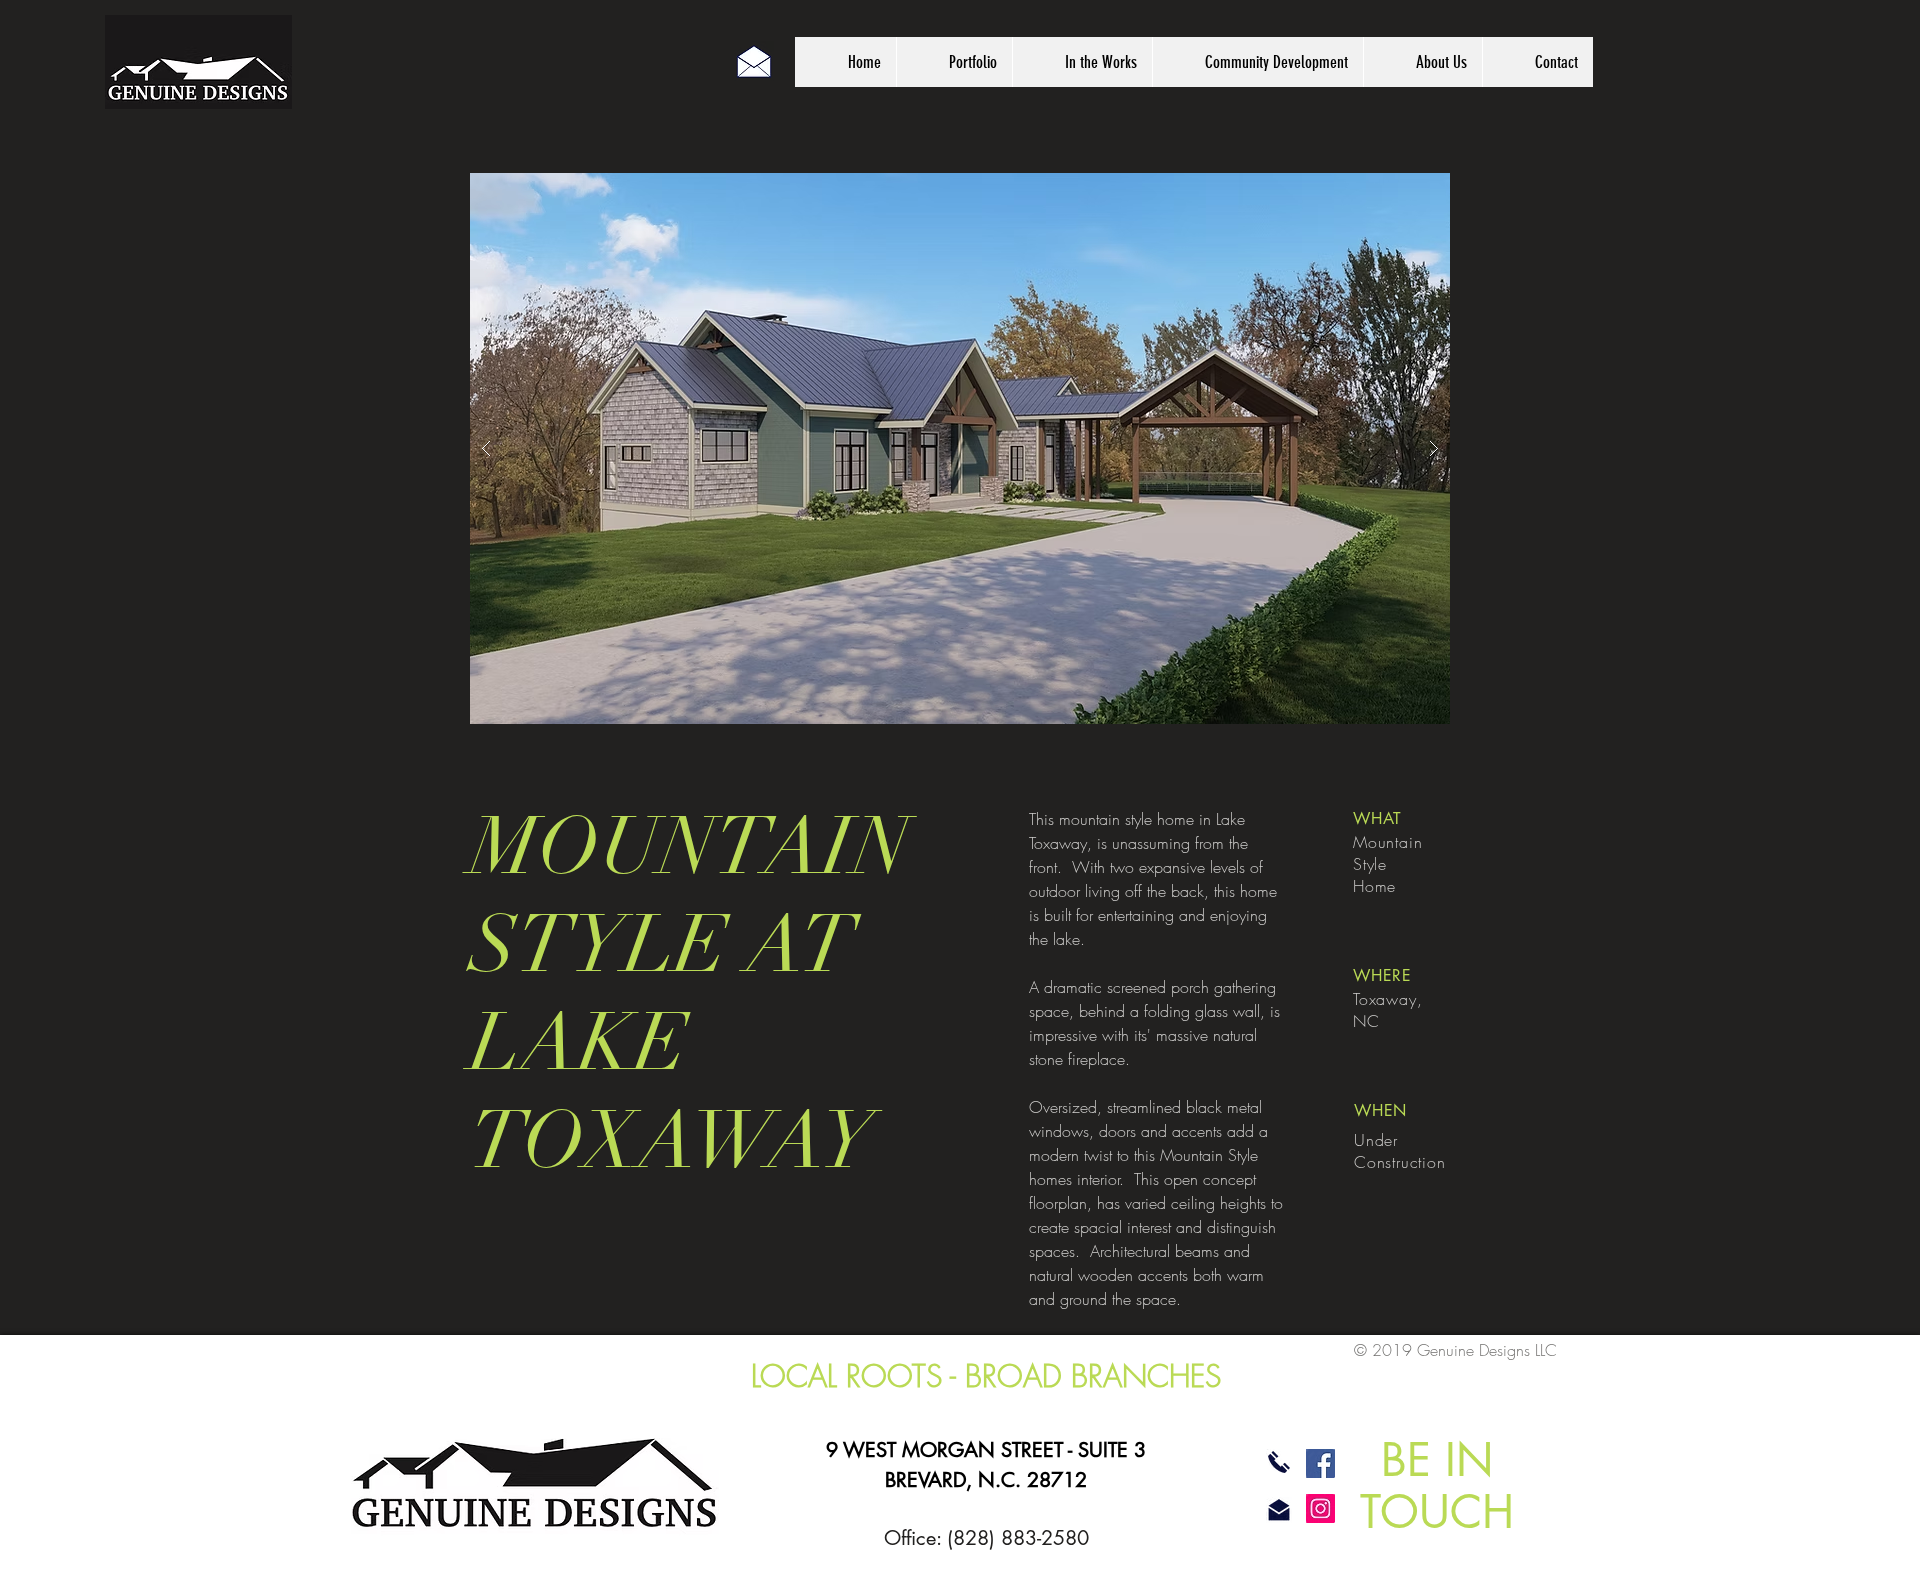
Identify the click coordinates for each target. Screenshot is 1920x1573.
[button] (960, 448)
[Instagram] (1320, 1508)
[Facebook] (1320, 1463)
